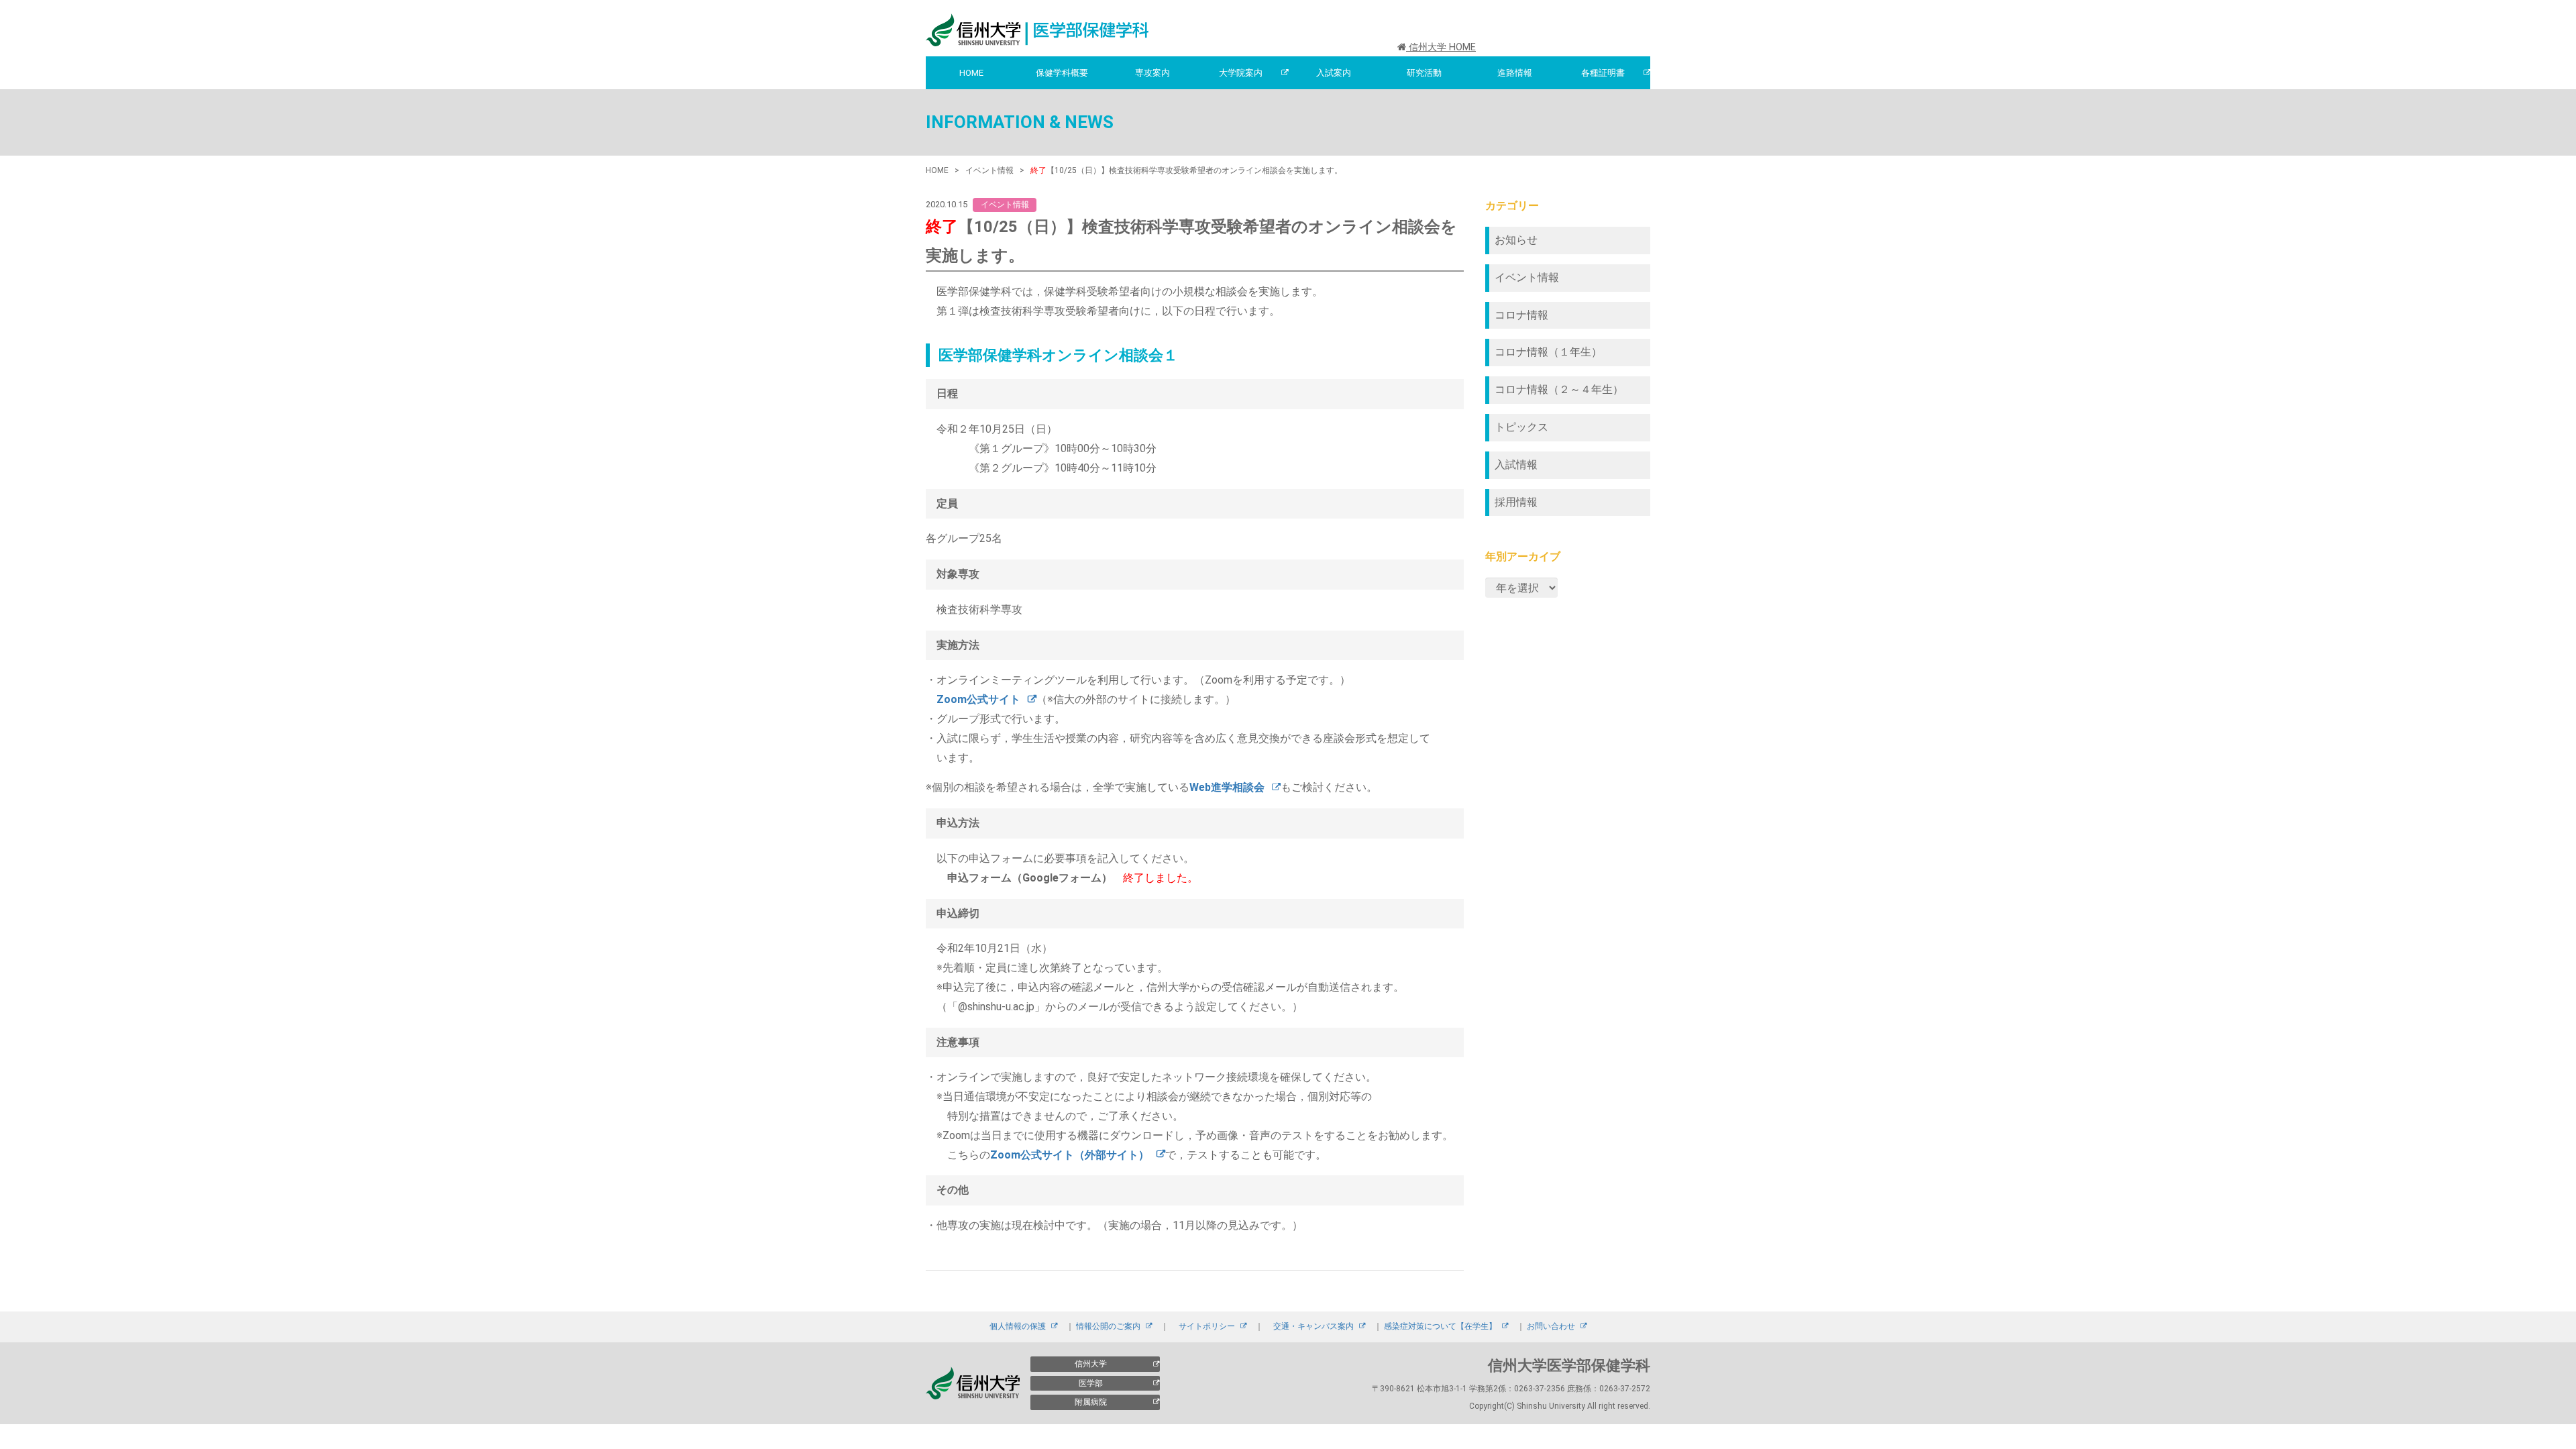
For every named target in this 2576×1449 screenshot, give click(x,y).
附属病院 (1091, 1402)
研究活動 (1424, 73)
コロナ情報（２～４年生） (1559, 389)
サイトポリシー (1207, 1326)
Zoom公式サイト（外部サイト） (1070, 1155)
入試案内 (1334, 73)
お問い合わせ (1551, 1326)
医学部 (1091, 1383)
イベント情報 (1527, 277)
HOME (971, 73)
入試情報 (1516, 465)
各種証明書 (1603, 73)
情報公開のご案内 (1108, 1326)
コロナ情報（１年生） (1548, 352)
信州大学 (1091, 1364)
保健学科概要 (1062, 73)
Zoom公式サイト (978, 699)
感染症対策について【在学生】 (1440, 1326)
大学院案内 (1241, 73)
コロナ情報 (1521, 315)
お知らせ (1516, 240)
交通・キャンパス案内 (1313, 1326)
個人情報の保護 (1018, 1326)
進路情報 (1515, 73)
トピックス (1521, 427)
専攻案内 (1152, 73)
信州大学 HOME (1441, 47)
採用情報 (1516, 502)
